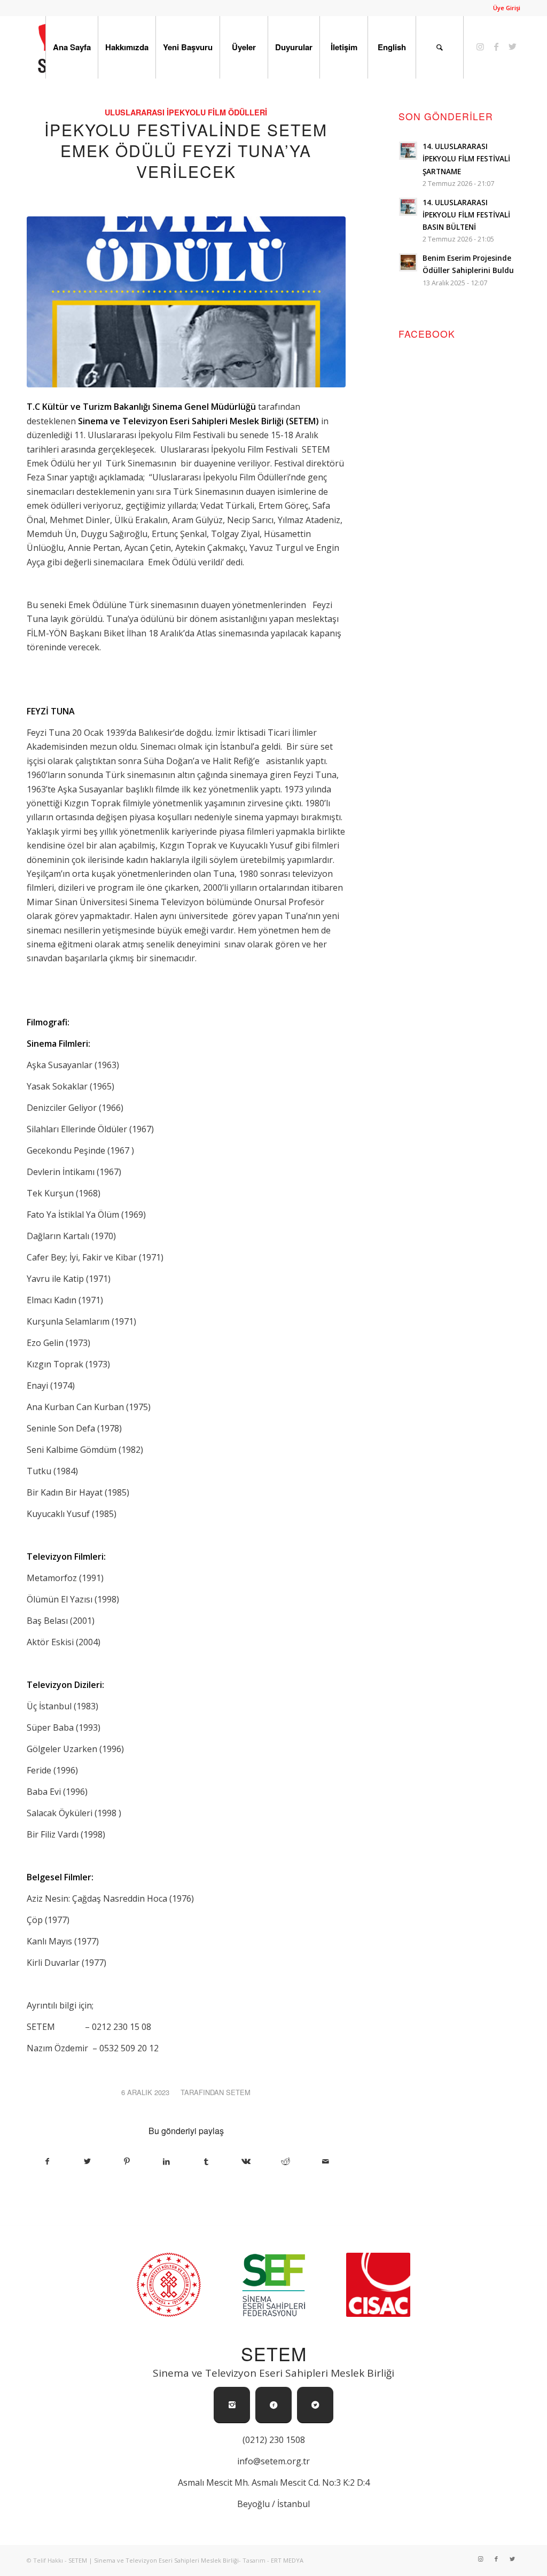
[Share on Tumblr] (206, 2161)
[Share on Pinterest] (127, 2161)
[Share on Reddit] (286, 2161)
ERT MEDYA (287, 2560)
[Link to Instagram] (480, 46)
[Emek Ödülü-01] (186, 302)
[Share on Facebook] (47, 2161)
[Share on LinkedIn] (166, 2161)
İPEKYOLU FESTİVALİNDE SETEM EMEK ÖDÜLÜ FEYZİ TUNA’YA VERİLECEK (186, 150)
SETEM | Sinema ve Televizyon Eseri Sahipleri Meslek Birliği (154, 2560)
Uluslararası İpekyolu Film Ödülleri (186, 112)
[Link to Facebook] (496, 46)
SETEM (238, 2092)
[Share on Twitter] (87, 2161)
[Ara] (440, 47)
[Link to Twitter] (512, 46)
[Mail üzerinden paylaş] (325, 2161)
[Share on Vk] (246, 2161)
